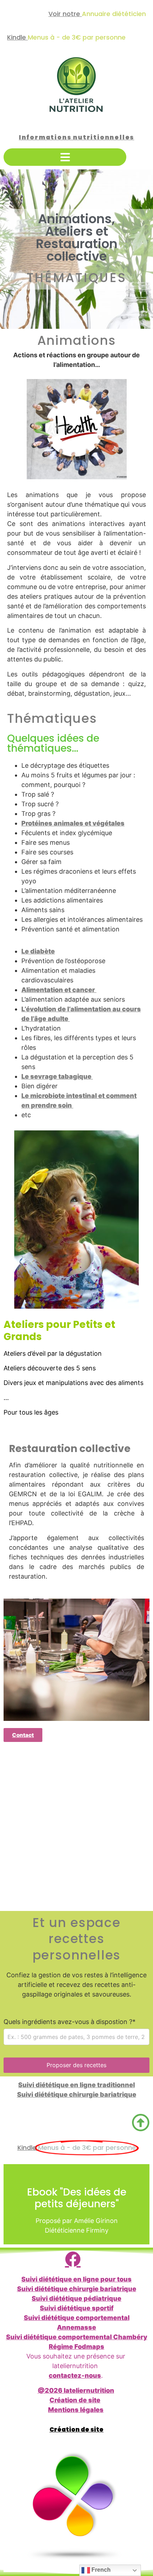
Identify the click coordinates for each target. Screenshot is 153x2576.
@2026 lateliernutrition (76, 2390)
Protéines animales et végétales (73, 823)
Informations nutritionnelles (76, 137)
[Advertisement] (76, 1828)
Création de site (75, 2400)
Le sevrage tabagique (57, 1076)
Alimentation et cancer (59, 990)
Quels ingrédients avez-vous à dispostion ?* (70, 2022)
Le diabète (38, 951)
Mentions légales (76, 2410)
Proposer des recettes (76, 2065)
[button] (65, 157)
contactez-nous (75, 2375)
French (100, 2570)
